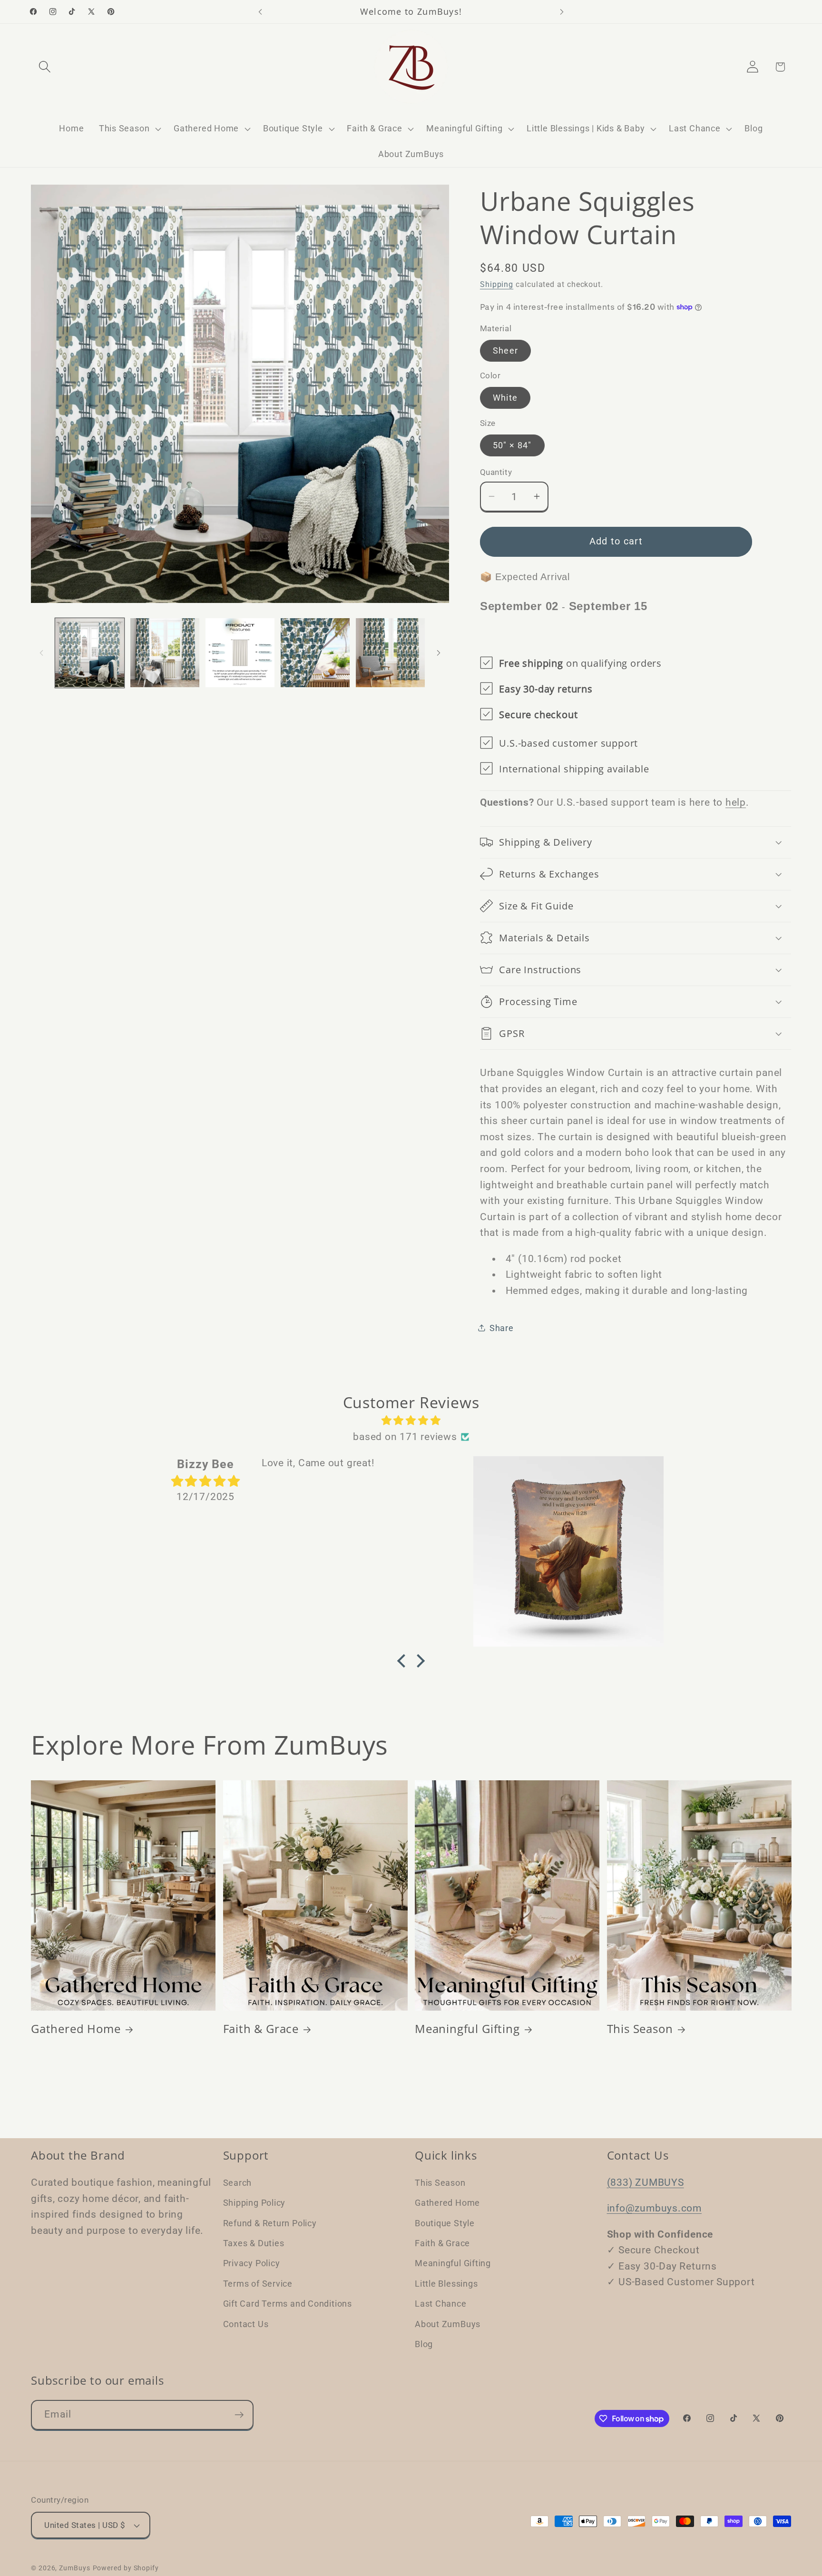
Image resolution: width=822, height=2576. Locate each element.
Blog (424, 2344)
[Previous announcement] (260, 12)
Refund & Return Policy (270, 2223)
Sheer (506, 350)
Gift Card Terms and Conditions (288, 2304)
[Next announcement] (562, 12)
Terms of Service (258, 2284)
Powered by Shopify (126, 2568)
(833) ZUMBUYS (646, 2182)
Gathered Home (76, 2028)
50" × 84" (512, 445)
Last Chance (441, 2304)
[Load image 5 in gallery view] (390, 653)
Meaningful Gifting (467, 2028)
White (505, 398)
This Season (640, 2028)
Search (238, 2183)
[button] (44, 67)
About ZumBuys (448, 2324)
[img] (411, 1421)
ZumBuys (74, 2568)
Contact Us (246, 2324)
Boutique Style (445, 2223)
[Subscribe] (239, 2415)
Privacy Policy (252, 2263)
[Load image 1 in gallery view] (90, 653)
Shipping (497, 285)
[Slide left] (41, 653)
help (736, 802)
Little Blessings (446, 2284)
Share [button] (502, 1327)
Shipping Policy (254, 2203)
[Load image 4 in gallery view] (315, 653)
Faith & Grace (261, 2028)
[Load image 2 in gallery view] (165, 653)
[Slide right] (439, 653)
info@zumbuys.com (654, 2208)
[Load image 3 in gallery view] (240, 653)
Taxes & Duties (254, 2243)
